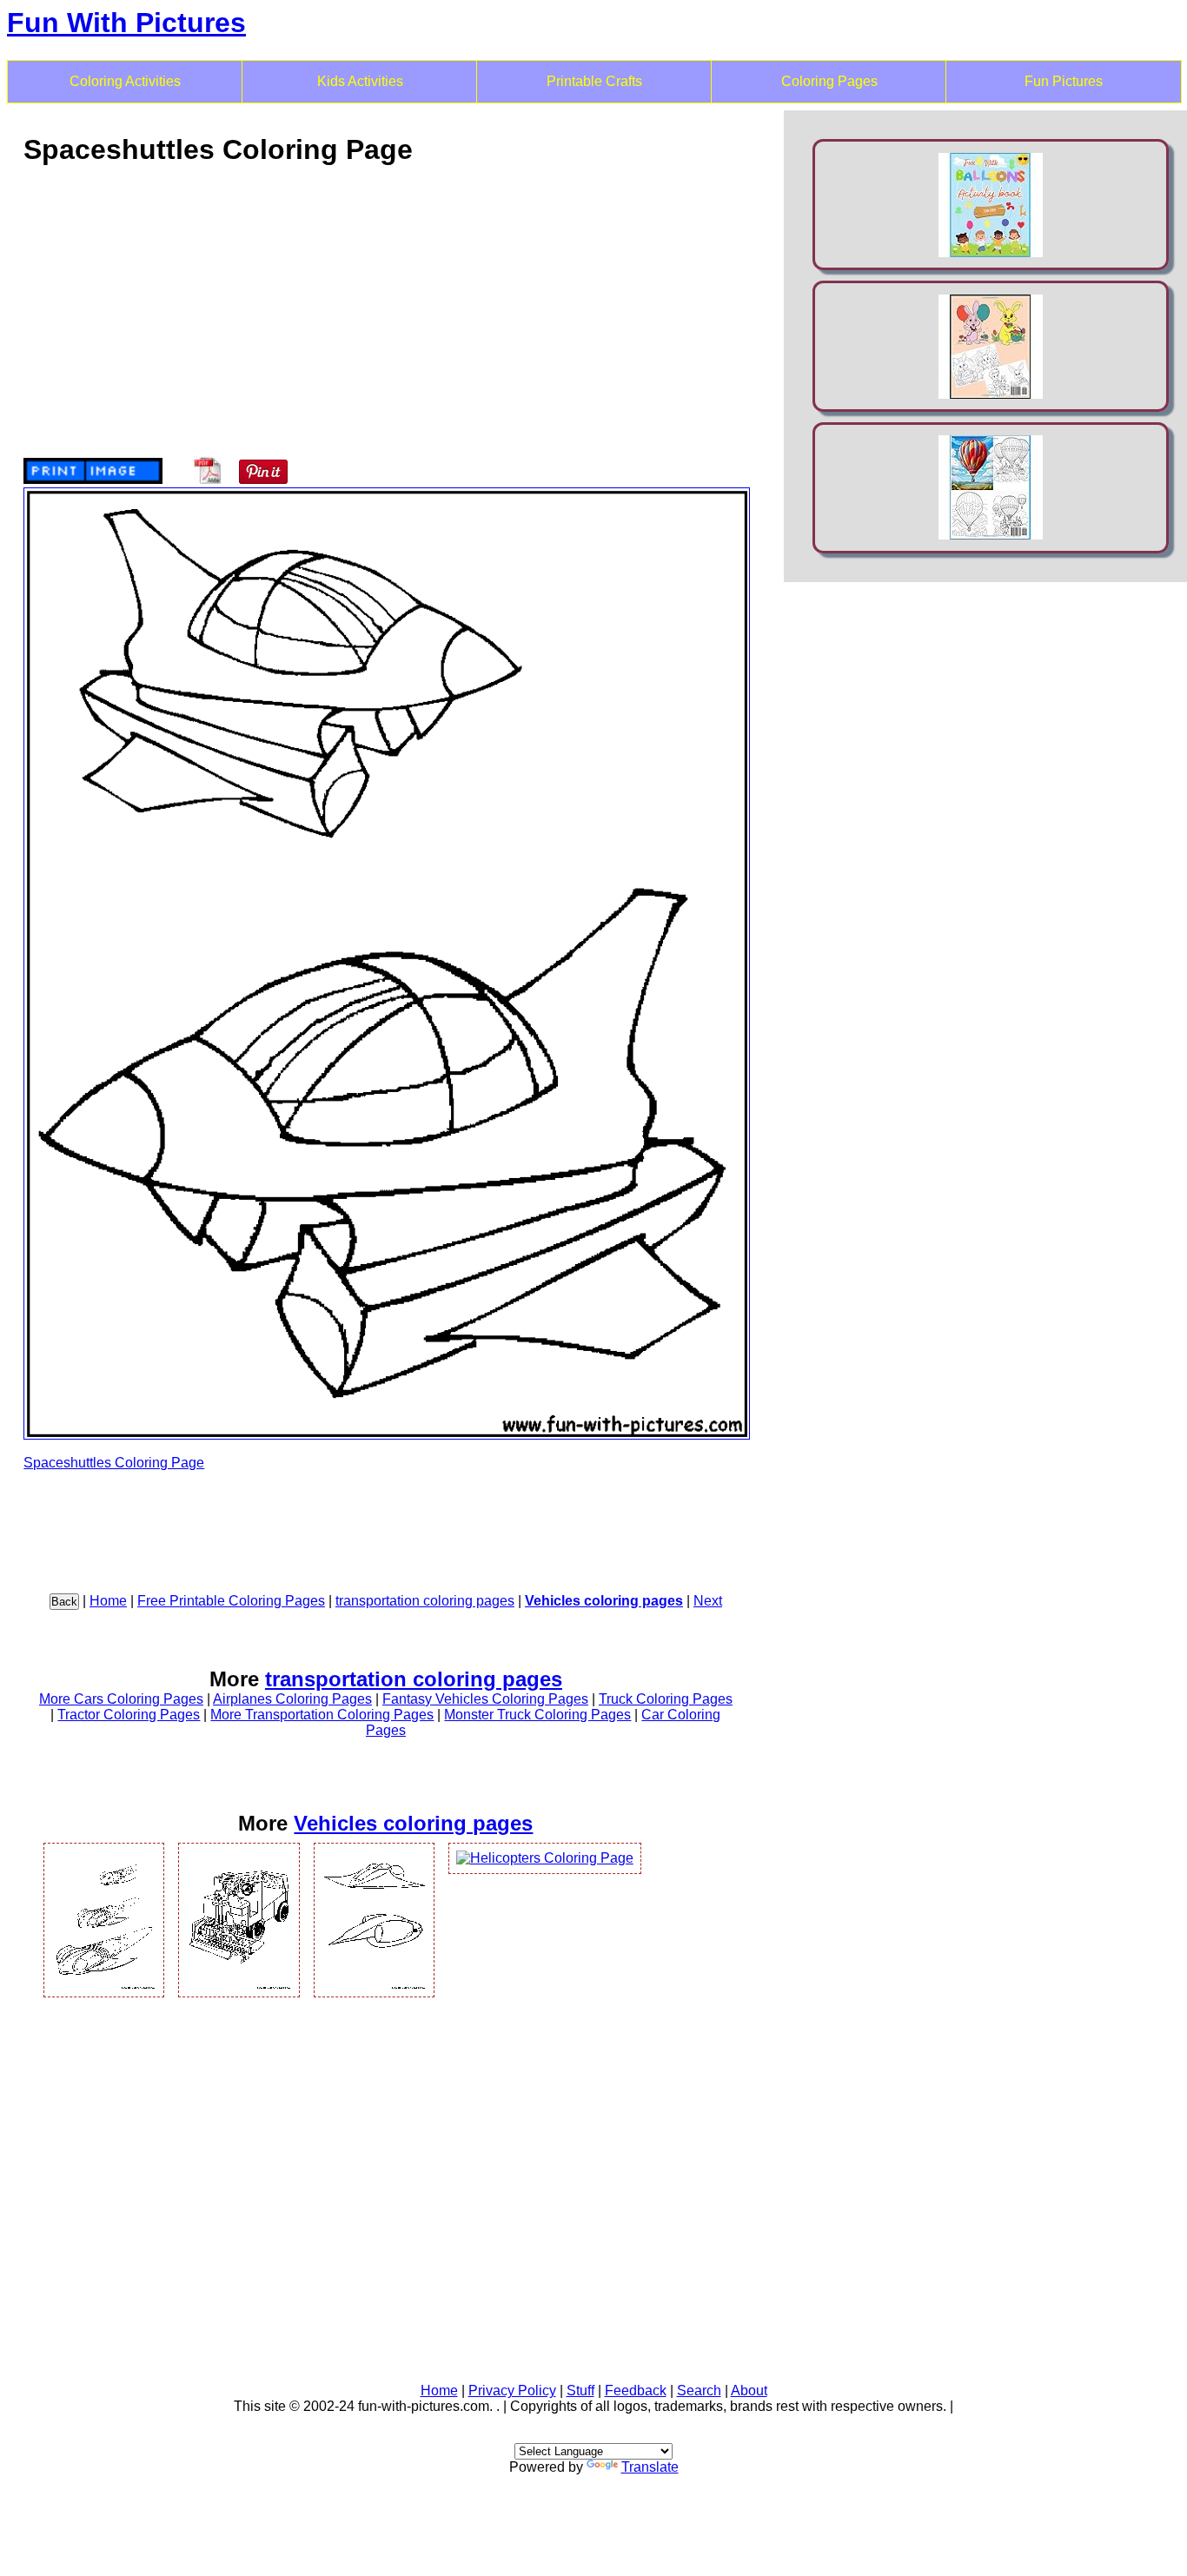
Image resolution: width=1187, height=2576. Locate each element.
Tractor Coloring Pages (129, 1715)
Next (708, 1601)
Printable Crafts (594, 81)
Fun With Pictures (126, 23)
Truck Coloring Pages (666, 1699)
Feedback (636, 2391)
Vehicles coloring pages (604, 1601)
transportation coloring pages (425, 1601)
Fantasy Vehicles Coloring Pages (485, 1699)
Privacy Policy (512, 2391)
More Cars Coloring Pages (121, 1699)
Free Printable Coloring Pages (231, 1601)
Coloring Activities (125, 81)
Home (108, 1601)
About (749, 2391)
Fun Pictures (1064, 81)
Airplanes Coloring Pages (292, 1699)
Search (699, 2391)
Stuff (580, 2391)
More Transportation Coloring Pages (322, 1715)
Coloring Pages (829, 81)
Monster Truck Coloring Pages (537, 1715)
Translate (650, 2467)
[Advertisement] (385, 303)
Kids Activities (360, 81)
